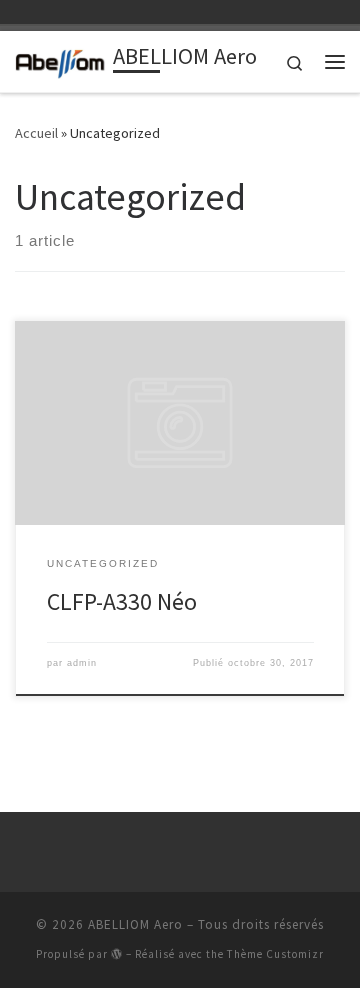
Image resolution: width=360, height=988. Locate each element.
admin (82, 663)
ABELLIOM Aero (135, 924)
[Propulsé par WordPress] (117, 953)
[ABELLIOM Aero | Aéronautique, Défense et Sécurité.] (60, 59)
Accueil (36, 133)
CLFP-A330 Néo (122, 601)
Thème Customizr (275, 954)
